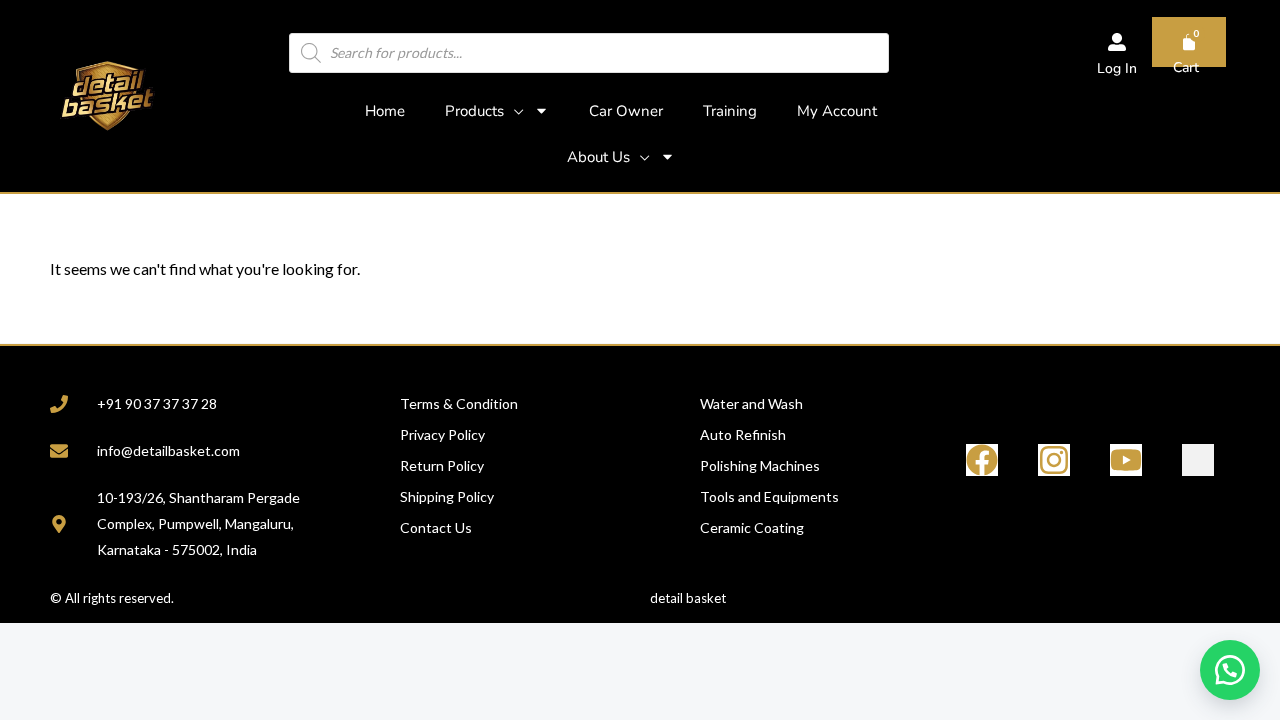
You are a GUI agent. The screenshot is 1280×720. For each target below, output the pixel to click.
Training (730, 111)
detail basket (688, 598)
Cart (1186, 67)
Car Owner (626, 111)
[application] (514, 111)
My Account (837, 111)
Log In (1117, 68)
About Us (598, 157)
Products (474, 111)
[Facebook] (982, 460)
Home (385, 111)
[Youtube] (1126, 460)
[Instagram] (1054, 460)
